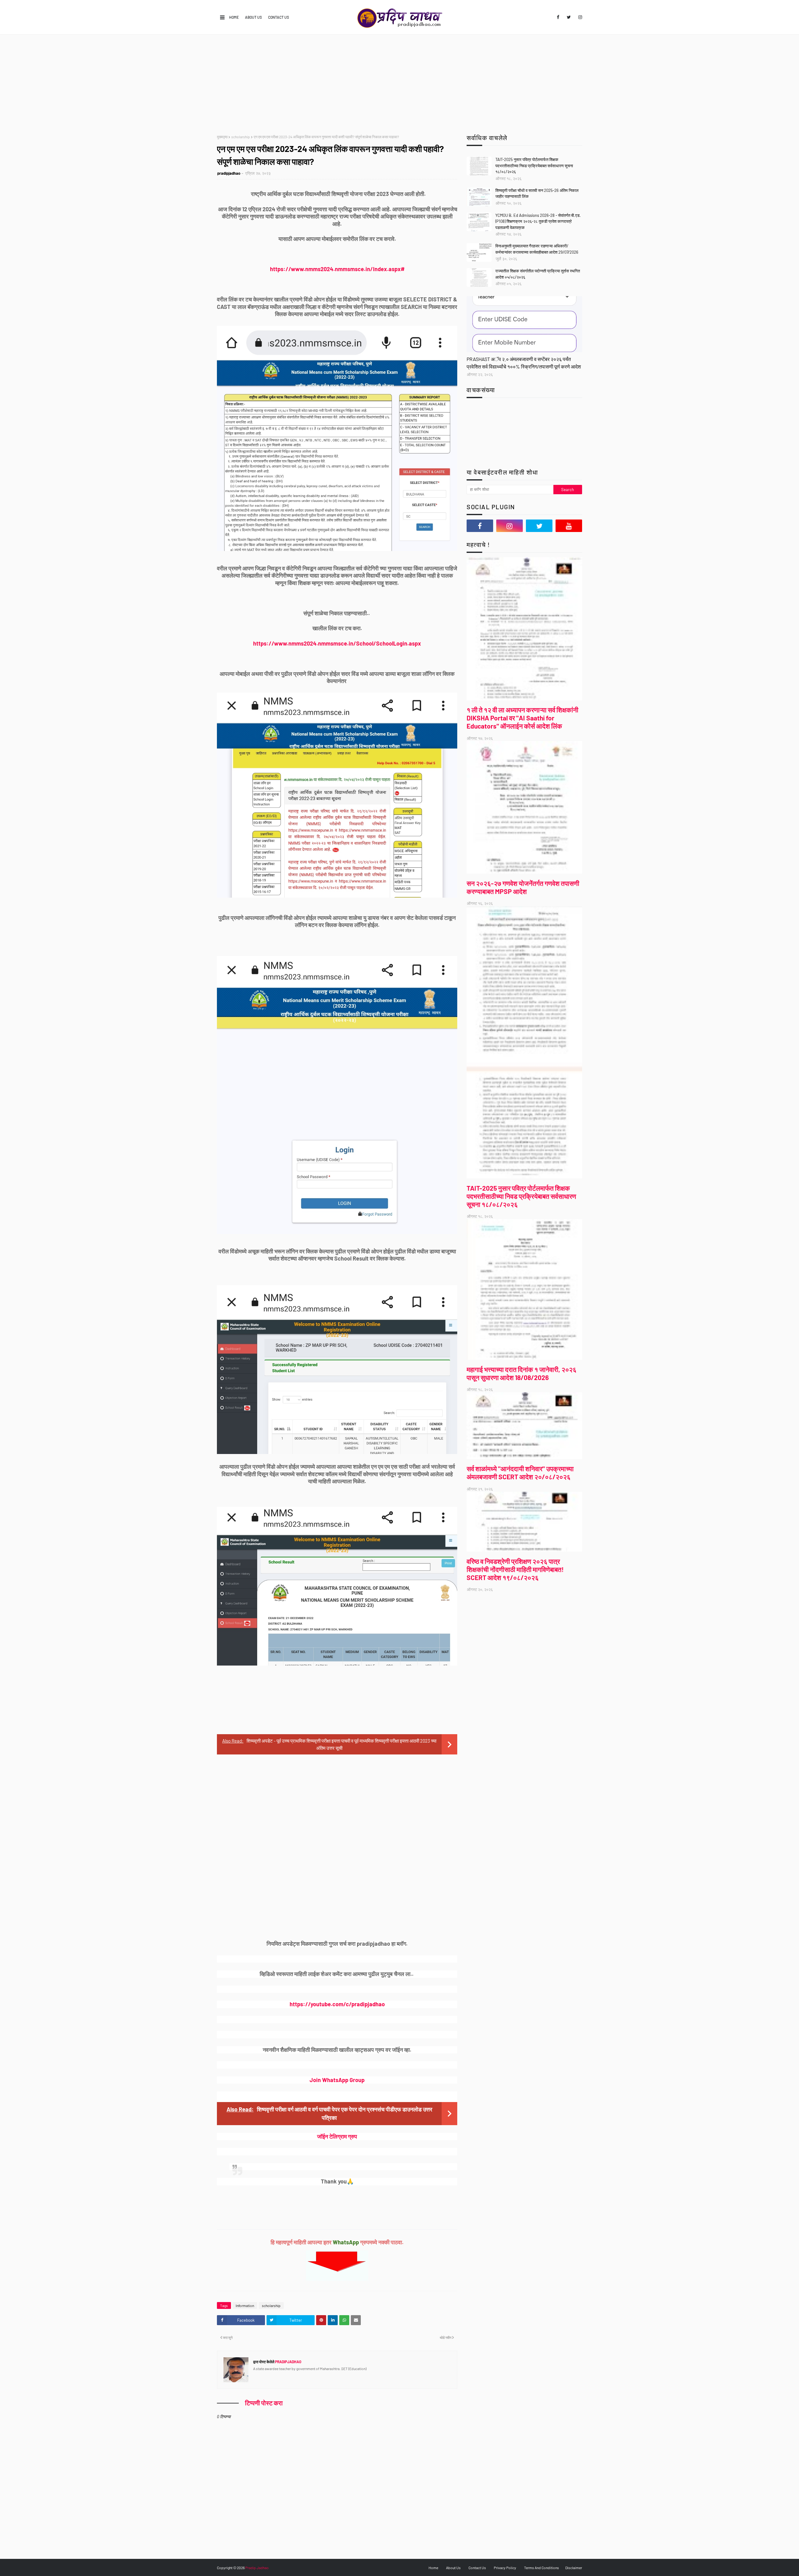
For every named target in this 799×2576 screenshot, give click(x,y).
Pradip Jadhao (257, 2568)
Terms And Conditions (542, 2568)
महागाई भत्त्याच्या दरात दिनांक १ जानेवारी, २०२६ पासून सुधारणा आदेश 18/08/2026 (522, 1373)
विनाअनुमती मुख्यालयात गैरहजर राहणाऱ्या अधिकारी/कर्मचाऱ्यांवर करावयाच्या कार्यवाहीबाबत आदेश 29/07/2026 (537, 249)
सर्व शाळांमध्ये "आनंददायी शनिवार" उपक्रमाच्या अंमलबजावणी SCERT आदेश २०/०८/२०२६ (520, 1473)
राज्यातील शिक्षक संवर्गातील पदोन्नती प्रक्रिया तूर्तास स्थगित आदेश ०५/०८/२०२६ (538, 274)
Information (245, 2305)
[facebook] (558, 17)
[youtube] (569, 526)
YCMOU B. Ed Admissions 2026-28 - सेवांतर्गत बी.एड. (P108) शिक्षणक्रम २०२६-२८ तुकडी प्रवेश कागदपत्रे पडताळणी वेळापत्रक (538, 221)
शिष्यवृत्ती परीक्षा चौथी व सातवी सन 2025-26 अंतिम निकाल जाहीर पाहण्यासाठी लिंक (537, 193)
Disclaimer (574, 2568)
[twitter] (569, 17)
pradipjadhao (229, 173)
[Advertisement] (399, 81)
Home (234, 17)
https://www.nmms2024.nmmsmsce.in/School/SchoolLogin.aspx (337, 643)
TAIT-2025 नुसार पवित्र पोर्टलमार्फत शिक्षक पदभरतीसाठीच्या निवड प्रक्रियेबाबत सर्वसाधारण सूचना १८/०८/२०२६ (534, 166)
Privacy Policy (505, 2568)
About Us (253, 17)
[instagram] (579, 17)
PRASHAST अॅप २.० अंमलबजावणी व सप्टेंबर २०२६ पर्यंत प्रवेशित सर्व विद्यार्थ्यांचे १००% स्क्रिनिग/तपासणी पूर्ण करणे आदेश (524, 363)
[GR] (524, 324)
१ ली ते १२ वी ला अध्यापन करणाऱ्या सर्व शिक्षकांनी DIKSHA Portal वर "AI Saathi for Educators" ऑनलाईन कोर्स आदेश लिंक (522, 718)
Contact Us (279, 17)
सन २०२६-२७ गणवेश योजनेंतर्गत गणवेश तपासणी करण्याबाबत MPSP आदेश (523, 887)
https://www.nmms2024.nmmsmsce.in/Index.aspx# (337, 269)
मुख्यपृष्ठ (222, 137)
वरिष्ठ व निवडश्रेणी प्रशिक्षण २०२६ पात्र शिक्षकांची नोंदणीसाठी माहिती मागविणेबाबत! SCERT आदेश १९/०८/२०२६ (515, 1569)
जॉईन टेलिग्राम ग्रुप (337, 2136)
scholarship (241, 137)
